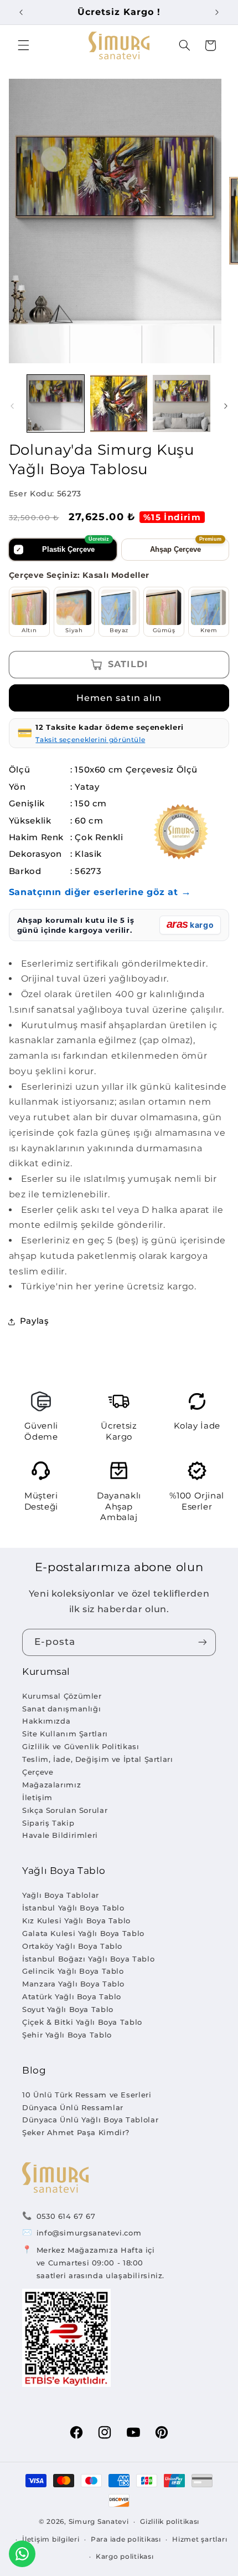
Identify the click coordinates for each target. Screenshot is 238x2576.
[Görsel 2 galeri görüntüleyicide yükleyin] (119, 403)
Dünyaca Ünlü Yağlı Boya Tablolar (90, 2120)
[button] (23, 45)
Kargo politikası (125, 2557)
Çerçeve (38, 1772)
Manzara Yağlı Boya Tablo (73, 1984)
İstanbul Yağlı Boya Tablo (73, 1908)
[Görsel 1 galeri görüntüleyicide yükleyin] (56, 403)
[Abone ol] (203, 1642)
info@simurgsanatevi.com (89, 2233)
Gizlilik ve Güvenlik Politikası (81, 1746)
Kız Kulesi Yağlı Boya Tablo (76, 1920)
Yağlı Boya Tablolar (61, 1895)
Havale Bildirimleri (60, 1835)
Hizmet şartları (200, 2539)
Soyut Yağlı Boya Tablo (68, 2009)
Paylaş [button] (35, 1321)
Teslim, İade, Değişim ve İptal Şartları (98, 1759)
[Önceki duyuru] (21, 12)
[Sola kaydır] (12, 406)
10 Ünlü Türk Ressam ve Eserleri (87, 2095)
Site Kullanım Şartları (65, 1734)
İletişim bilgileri (51, 2539)
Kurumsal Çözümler (62, 1696)
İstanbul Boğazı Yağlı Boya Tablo (88, 1959)
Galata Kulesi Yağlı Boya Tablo (83, 1933)
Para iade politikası (126, 2539)
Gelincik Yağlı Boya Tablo (73, 1971)
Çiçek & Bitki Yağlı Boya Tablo (82, 2022)
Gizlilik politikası (170, 2522)
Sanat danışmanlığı (61, 1709)
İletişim (37, 1797)
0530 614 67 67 (66, 2216)
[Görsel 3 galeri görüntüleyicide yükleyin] (181, 403)
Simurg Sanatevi (99, 2522)
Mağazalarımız (51, 1785)
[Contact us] (22, 2554)
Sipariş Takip (48, 1823)
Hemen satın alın (119, 698)
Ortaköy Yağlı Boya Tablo (72, 1946)
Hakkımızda (46, 1721)
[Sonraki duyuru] (217, 12)
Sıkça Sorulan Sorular (65, 1810)
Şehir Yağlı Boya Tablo (67, 2035)
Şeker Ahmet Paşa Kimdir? (76, 2132)
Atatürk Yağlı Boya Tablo (72, 1996)
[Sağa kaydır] (226, 406)
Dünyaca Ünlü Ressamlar (73, 2107)
